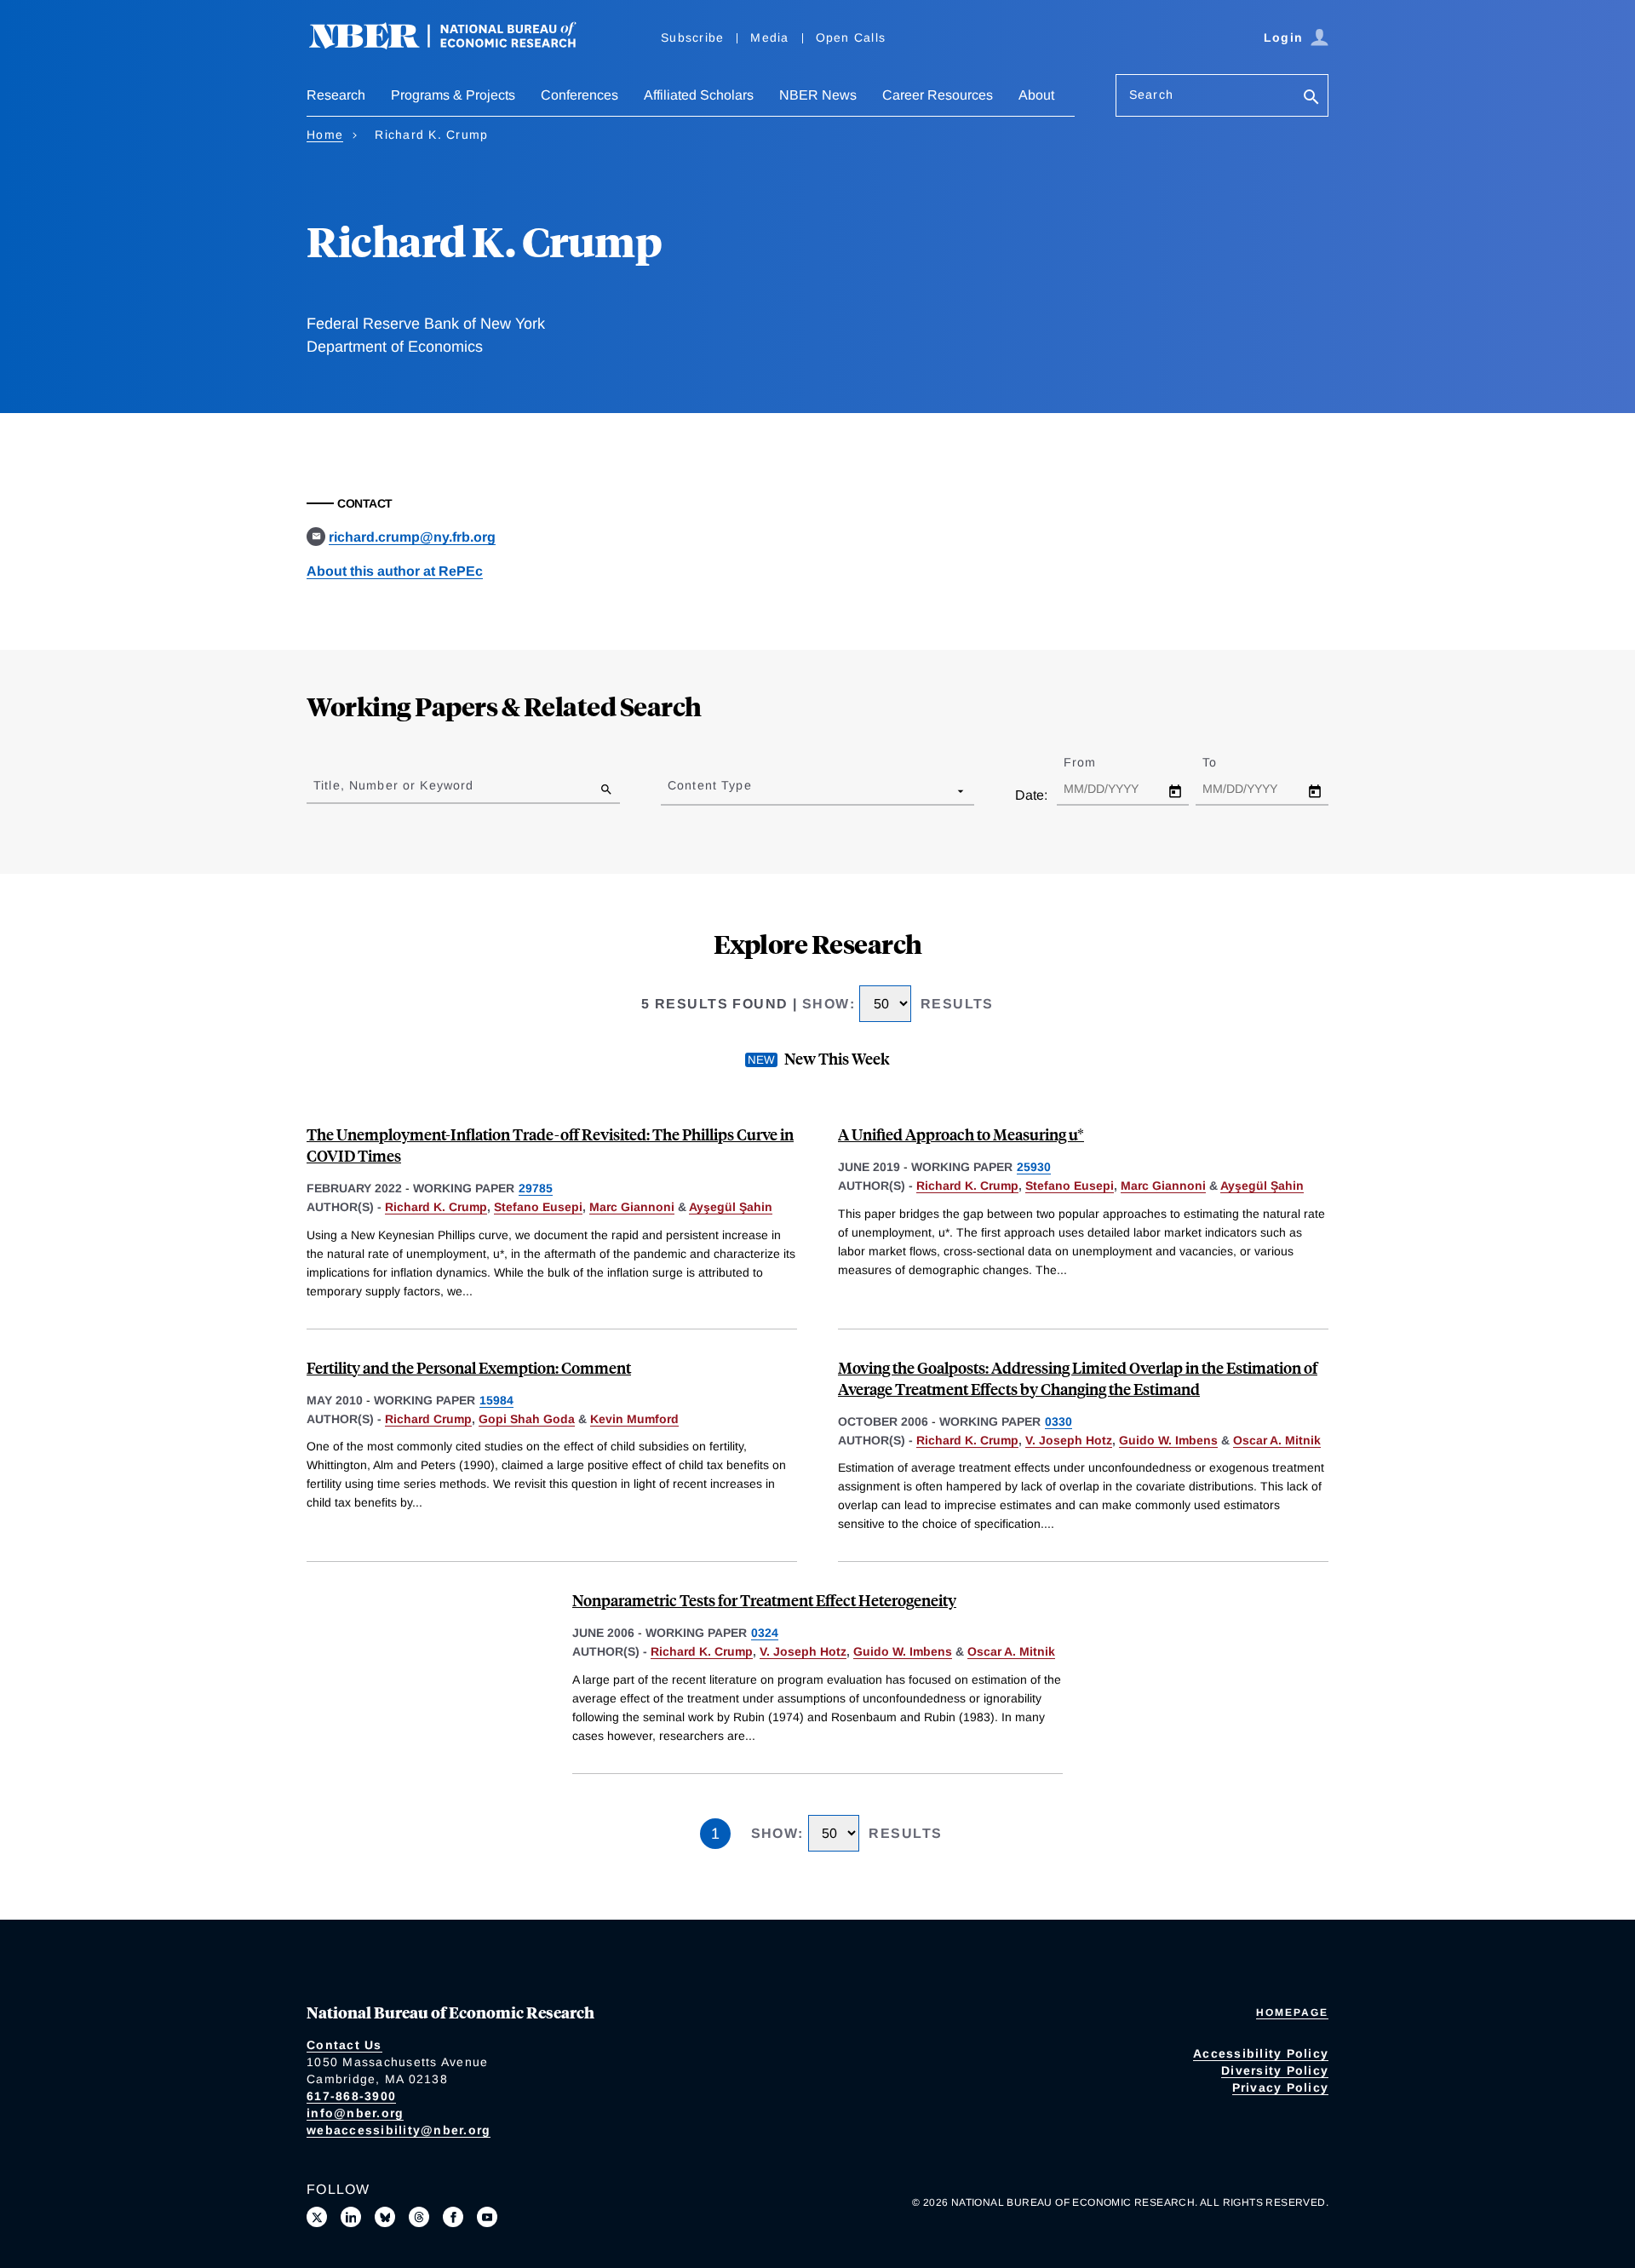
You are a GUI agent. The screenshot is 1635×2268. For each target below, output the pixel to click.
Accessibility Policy (1261, 2053)
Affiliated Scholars (699, 95)
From (1095, 762)
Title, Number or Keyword (393, 785)
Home (325, 135)
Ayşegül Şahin (731, 1207)
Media (769, 37)
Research (336, 95)
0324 (765, 1633)
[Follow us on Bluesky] (385, 2217)
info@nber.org (355, 2113)
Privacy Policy (1281, 2087)
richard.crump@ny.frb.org (412, 537)
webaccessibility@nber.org (399, 2130)
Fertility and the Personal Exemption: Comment (469, 1367)
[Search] (1311, 98)
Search (1151, 95)
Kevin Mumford (634, 1419)
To (1225, 762)
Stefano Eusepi (538, 1207)
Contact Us (344, 2045)
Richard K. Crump (436, 1207)
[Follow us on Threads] (419, 2217)
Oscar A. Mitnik (1277, 1440)
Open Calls (851, 37)
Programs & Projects (453, 95)
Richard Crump (428, 1419)
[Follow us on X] (317, 2217)
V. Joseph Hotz (1069, 1440)
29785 (536, 1188)
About (1036, 95)
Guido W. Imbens (1168, 1440)
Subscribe (692, 37)
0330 (1058, 1421)
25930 (1034, 1167)
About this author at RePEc (395, 571)
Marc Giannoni (632, 1207)
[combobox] (671, 790)
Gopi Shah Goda (527, 1419)
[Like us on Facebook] (453, 2217)
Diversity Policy (1275, 2070)
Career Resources (938, 95)
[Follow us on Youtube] (487, 2217)
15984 (496, 1400)
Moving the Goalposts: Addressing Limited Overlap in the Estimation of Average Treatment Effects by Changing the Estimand (1078, 1378)
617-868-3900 (351, 2096)
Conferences (579, 95)
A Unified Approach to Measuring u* (961, 1134)
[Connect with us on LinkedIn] (351, 2217)
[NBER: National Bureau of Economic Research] (456, 45)
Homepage (1292, 2012)
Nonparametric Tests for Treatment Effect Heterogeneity (764, 1600)
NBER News (818, 95)
